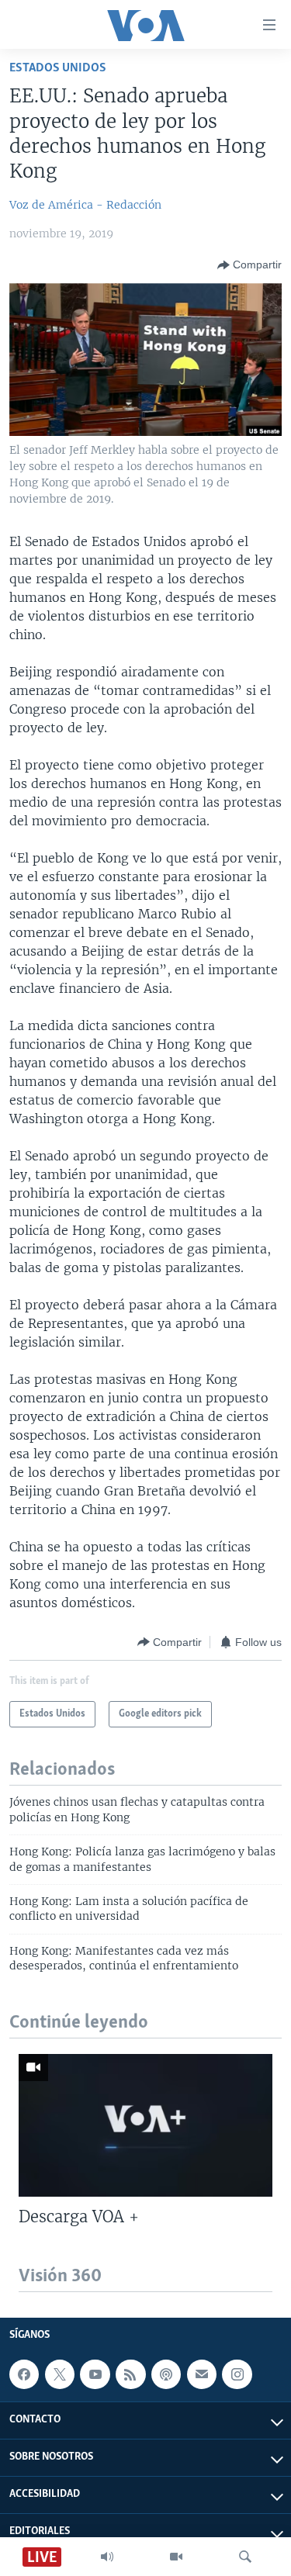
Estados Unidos (58, 68)
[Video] (176, 2557)
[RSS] (130, 2374)
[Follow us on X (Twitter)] (60, 2374)
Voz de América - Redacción (85, 205)
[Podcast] (166, 2374)
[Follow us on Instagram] (237, 2374)
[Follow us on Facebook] (24, 2374)
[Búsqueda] (245, 2557)
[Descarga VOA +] (145, 2125)
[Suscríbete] (202, 2374)
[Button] (249, 265)
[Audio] (107, 2557)
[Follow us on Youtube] (95, 2374)
